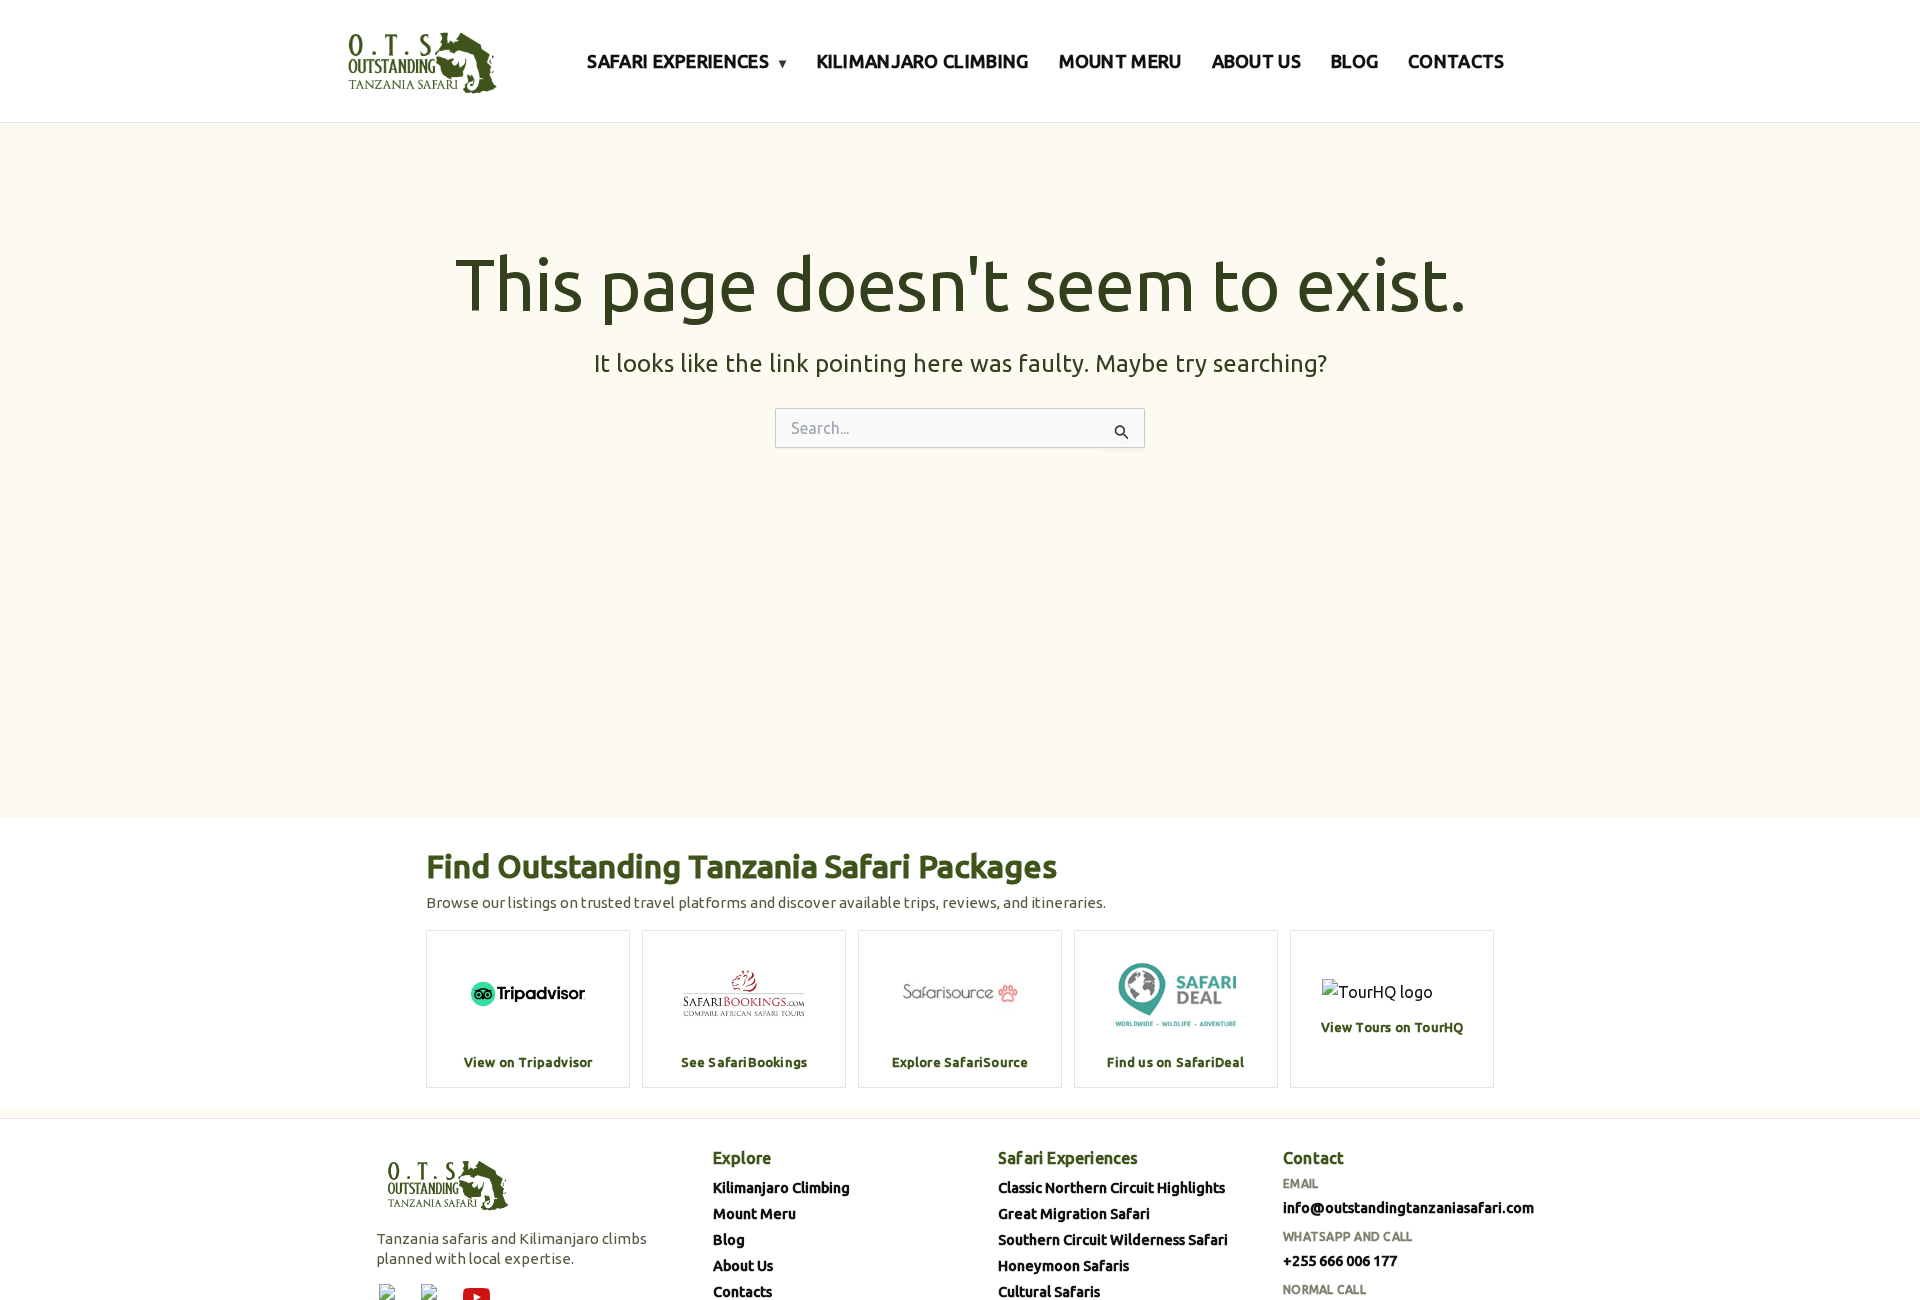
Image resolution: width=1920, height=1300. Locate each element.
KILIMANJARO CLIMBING (923, 61)
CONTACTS (1456, 61)
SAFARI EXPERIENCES (686, 61)
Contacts (742, 1291)
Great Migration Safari (1074, 1213)
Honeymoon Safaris (1063, 1265)
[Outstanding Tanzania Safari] (420, 61)
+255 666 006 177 (1340, 1260)
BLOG (1354, 61)
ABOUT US (1256, 61)
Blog (729, 1239)
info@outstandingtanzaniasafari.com (1408, 1207)
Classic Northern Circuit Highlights (1111, 1187)
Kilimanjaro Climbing (781, 1187)
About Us (743, 1265)
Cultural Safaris (1049, 1291)
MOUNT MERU (1120, 61)
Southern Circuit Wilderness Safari (1113, 1239)
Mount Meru (754, 1213)
